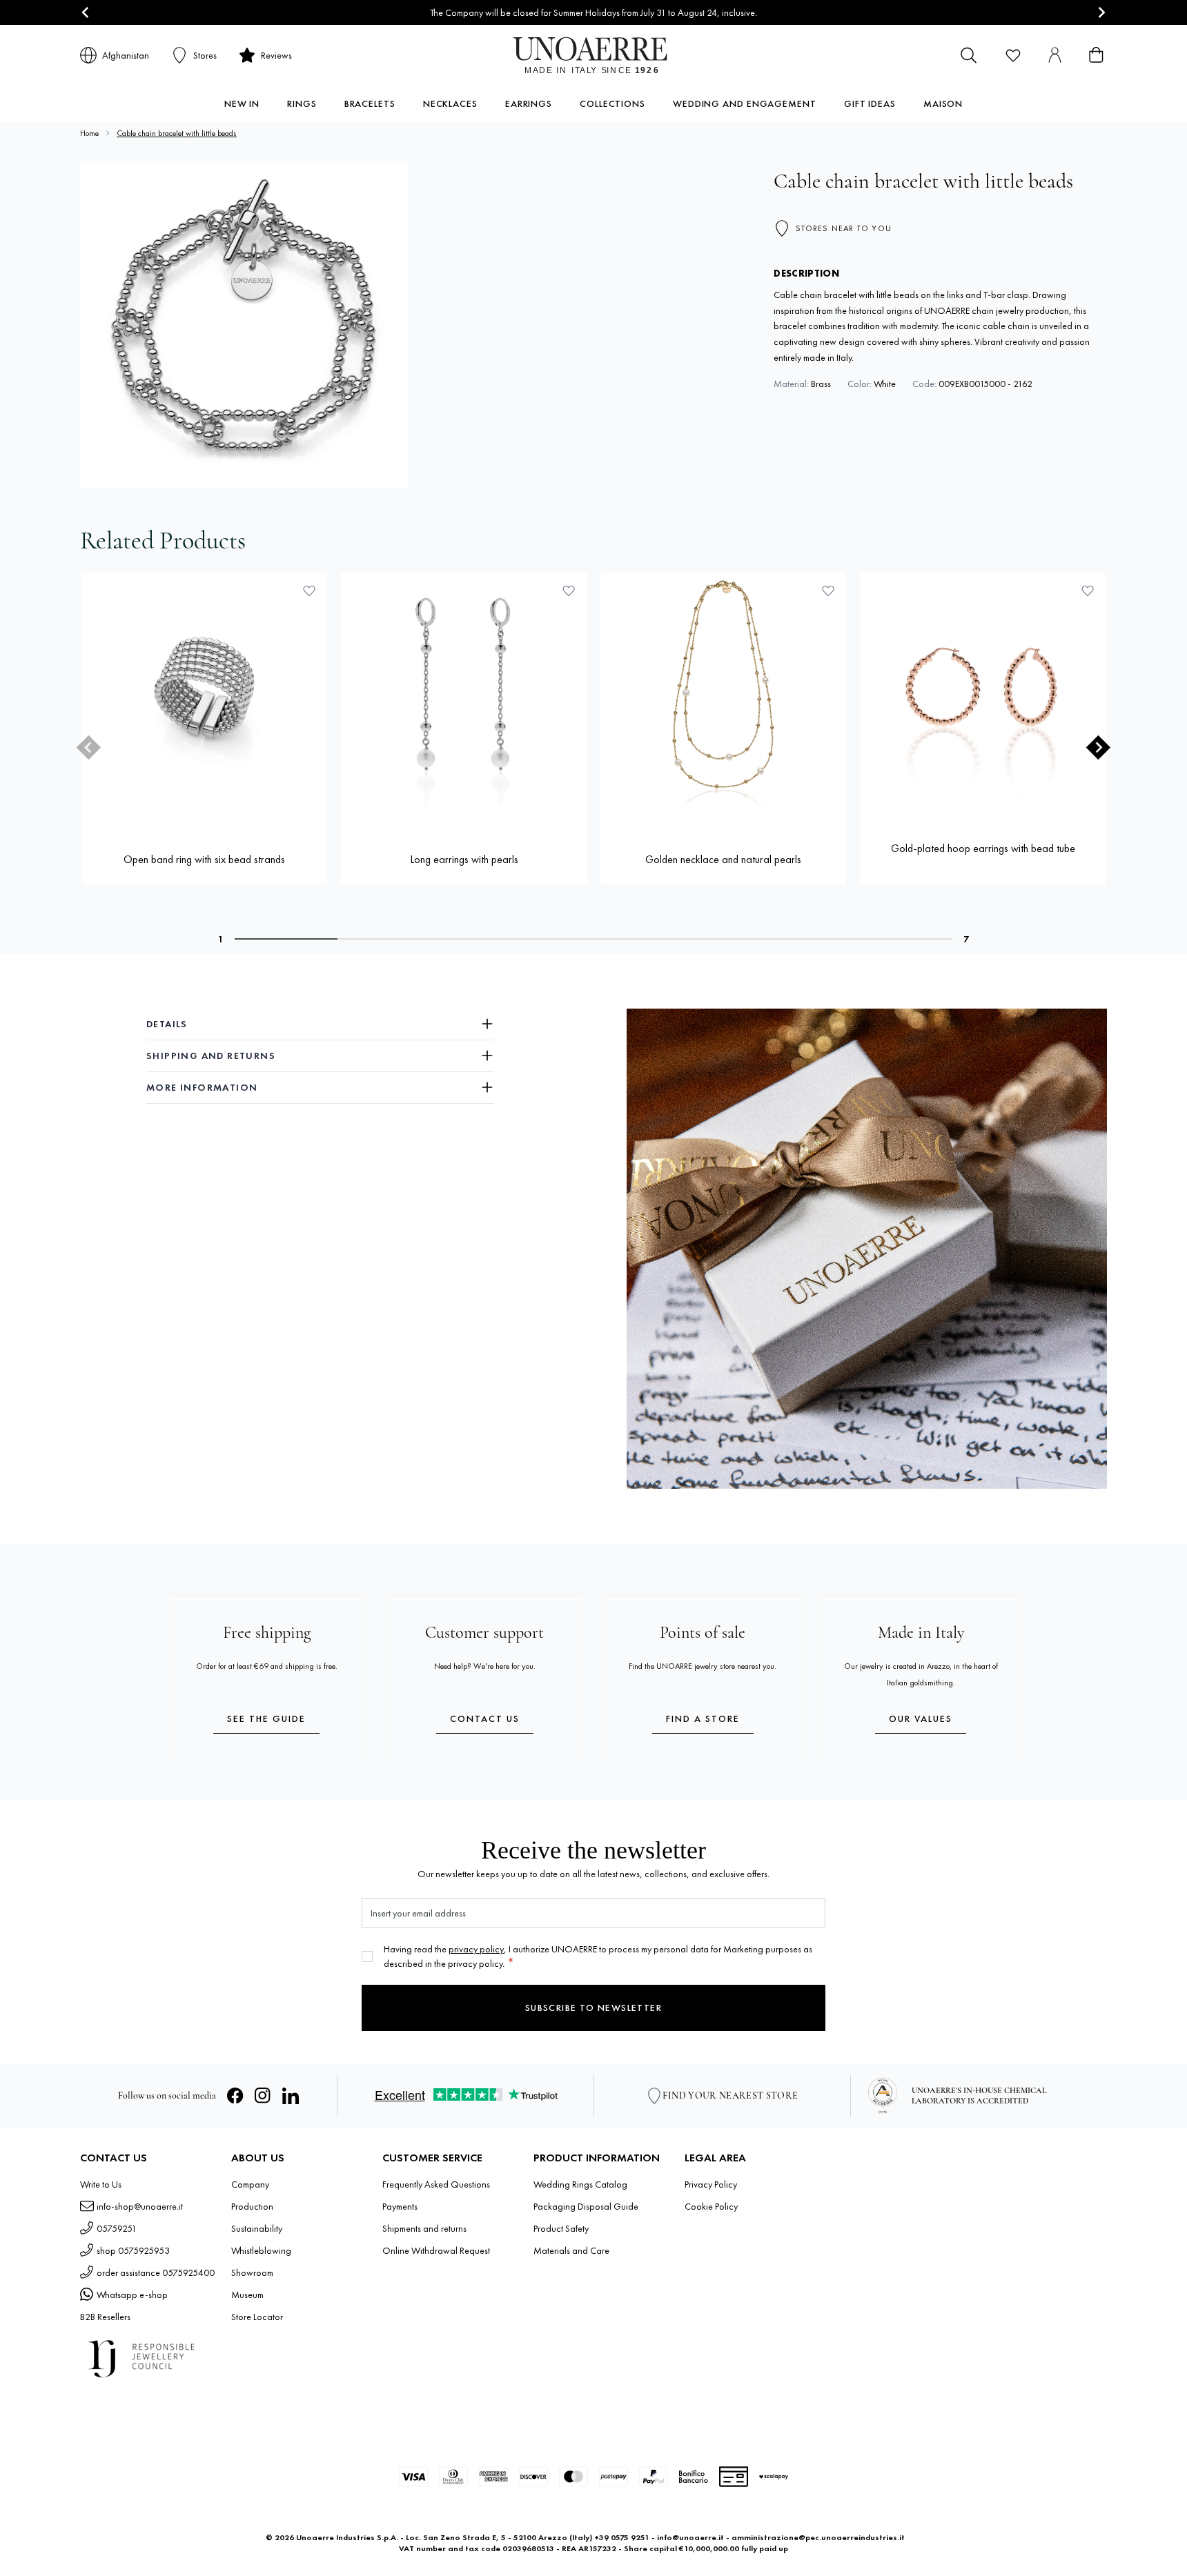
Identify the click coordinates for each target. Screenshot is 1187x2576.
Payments (400, 2206)
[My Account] (1054, 55)
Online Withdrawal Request (436, 2250)
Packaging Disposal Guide (586, 2206)
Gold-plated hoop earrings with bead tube (983, 848)
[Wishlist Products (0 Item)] (1013, 55)
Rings (302, 103)
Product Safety (561, 2228)
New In (242, 103)
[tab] (286, 939)
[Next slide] (1101, 13)
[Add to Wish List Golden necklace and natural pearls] (828, 591)
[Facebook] (235, 2096)
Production (252, 2206)
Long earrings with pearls (464, 859)
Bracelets (370, 103)
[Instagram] (263, 2096)
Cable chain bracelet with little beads (177, 133)
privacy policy (476, 1949)
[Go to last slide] (86, 13)
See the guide (266, 1718)
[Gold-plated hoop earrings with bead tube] (983, 695)
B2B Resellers (105, 2317)
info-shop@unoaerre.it (140, 2206)
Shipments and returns (424, 2228)
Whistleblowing (261, 2250)
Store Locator (257, 2317)
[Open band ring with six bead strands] (204, 695)
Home (89, 133)
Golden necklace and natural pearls (723, 859)
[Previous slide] (89, 747)
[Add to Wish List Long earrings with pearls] (569, 591)
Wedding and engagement (745, 103)
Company (250, 2184)
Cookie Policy (711, 2206)
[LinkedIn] (291, 2096)
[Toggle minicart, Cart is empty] (1096, 55)
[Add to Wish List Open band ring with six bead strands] (309, 591)
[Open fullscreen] (244, 325)
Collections (612, 103)
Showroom (252, 2272)
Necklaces (450, 103)
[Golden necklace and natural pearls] (723, 695)
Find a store (703, 1718)
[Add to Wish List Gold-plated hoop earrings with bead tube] (1088, 591)
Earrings (529, 103)
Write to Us (101, 2184)
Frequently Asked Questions (436, 2184)
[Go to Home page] (594, 55)
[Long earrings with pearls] (464, 695)
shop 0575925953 (133, 2250)
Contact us (485, 1718)
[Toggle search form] (969, 55)
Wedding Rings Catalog (580, 2184)
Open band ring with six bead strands (204, 859)
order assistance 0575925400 (156, 2272)
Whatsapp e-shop (132, 2295)
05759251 (117, 2228)
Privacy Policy (711, 2184)
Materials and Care (571, 2250)
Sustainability (257, 2228)
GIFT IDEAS (870, 103)
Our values (921, 1718)
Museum (247, 2295)
